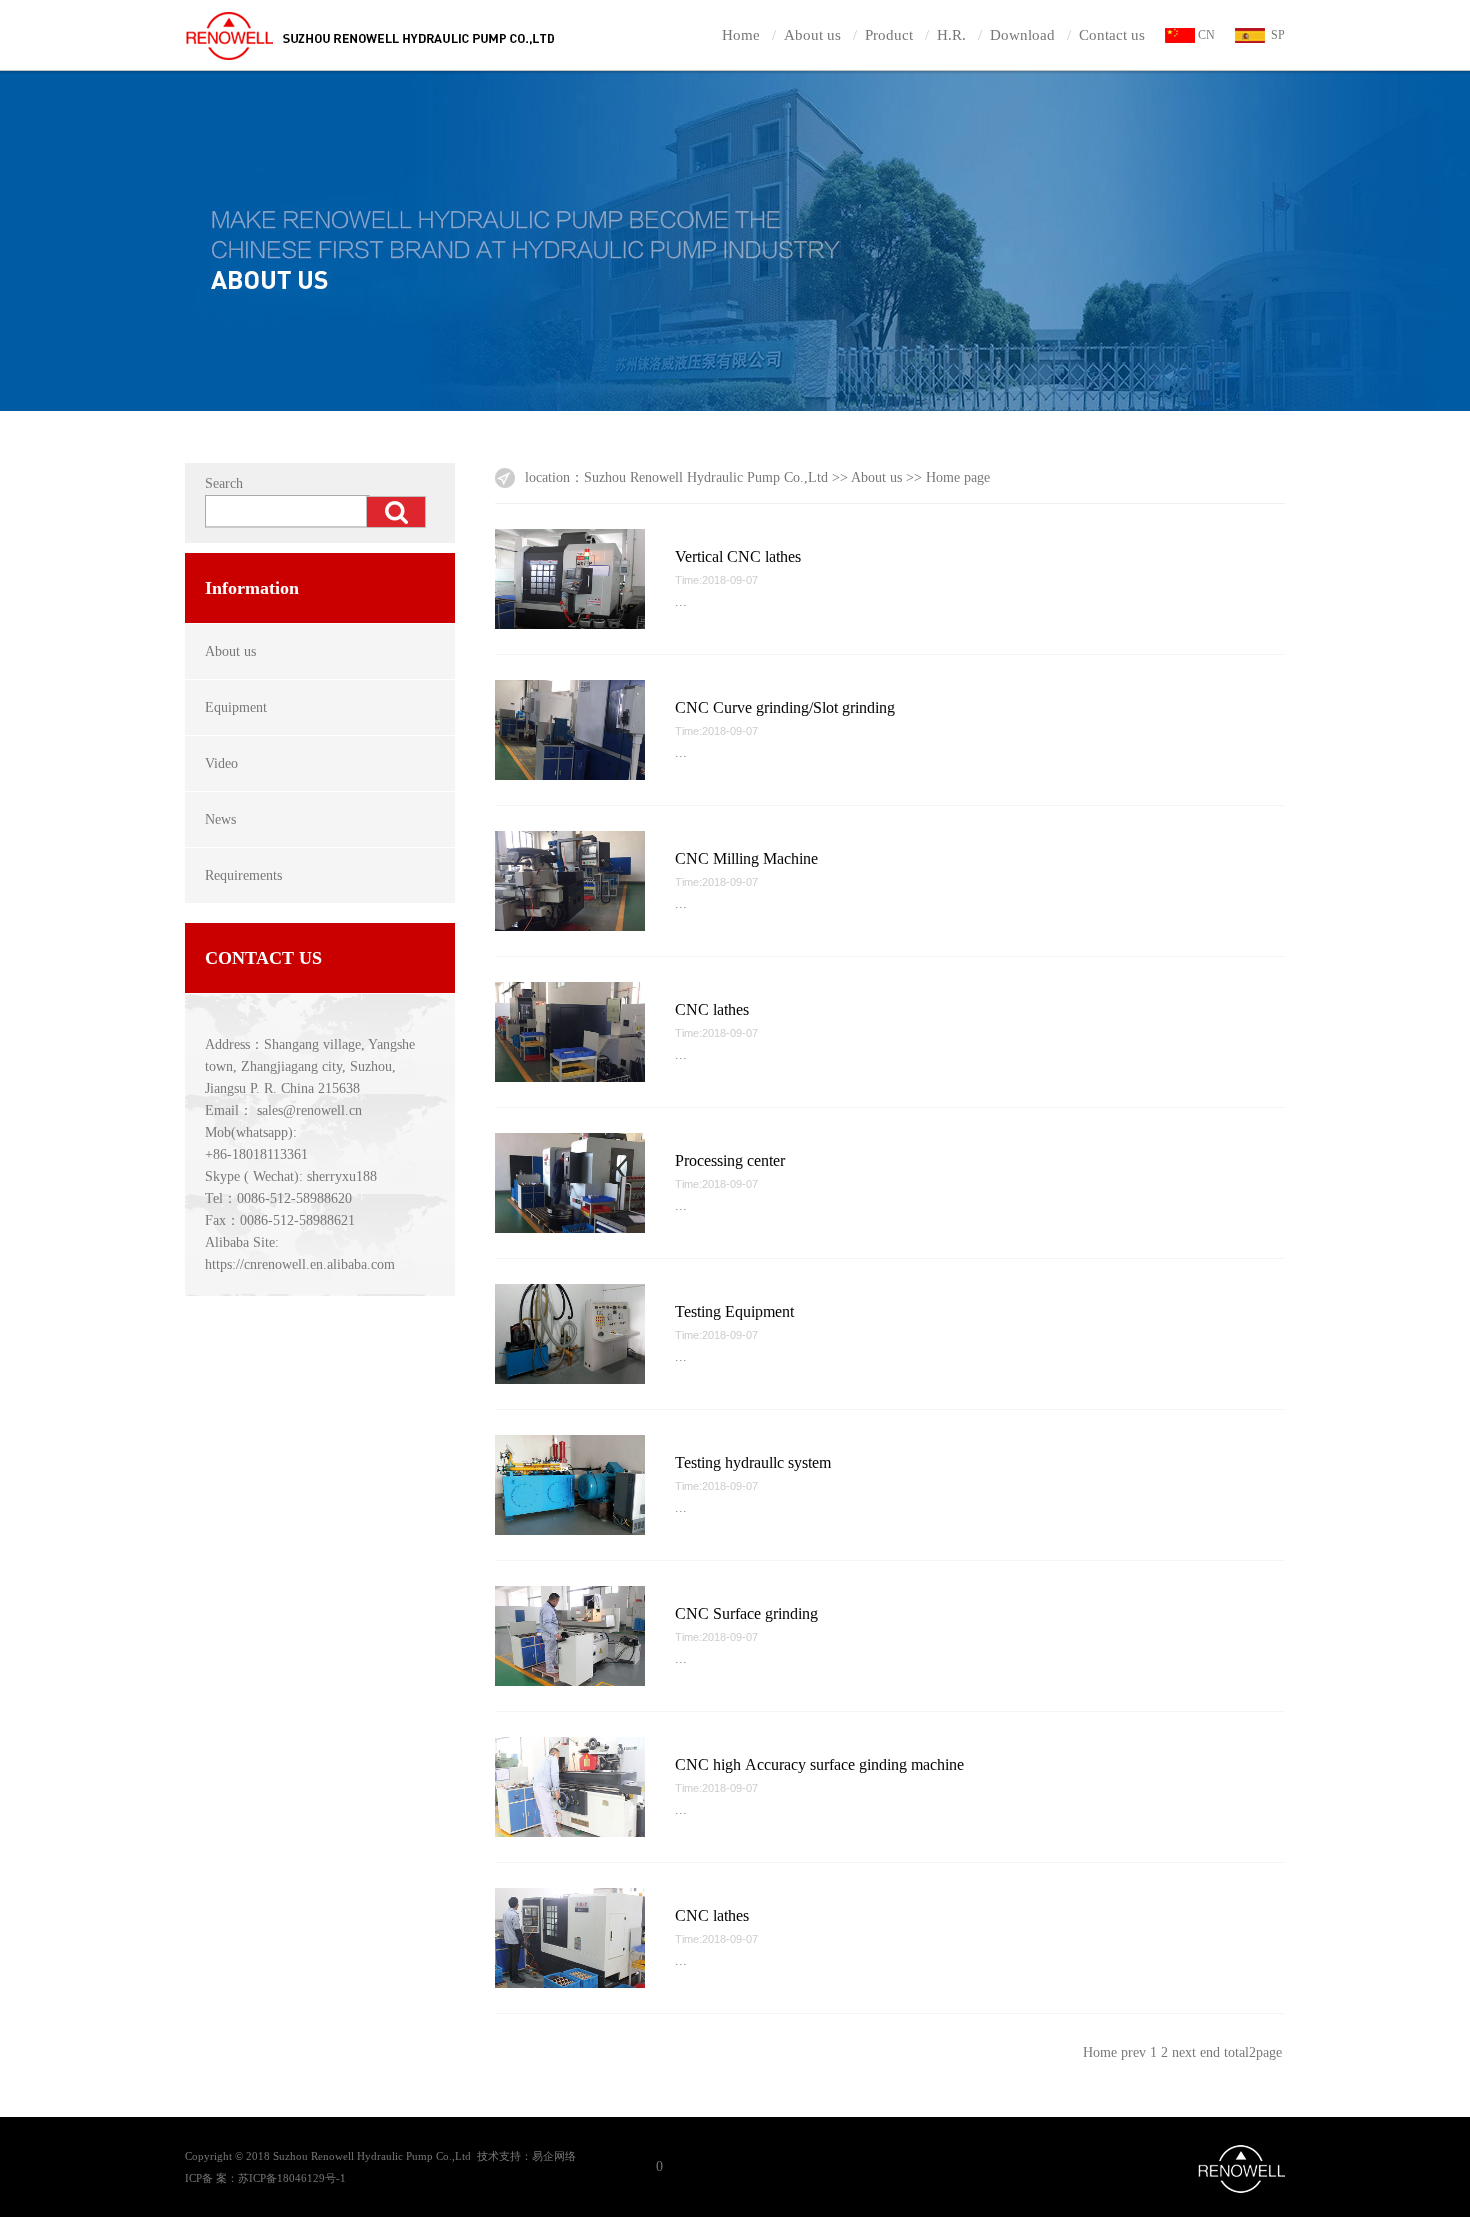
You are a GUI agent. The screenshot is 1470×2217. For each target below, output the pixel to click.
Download (1022, 35)
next (1184, 2052)
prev (1133, 2052)
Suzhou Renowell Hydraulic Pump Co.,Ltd (706, 477)
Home (741, 35)
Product (889, 35)
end (1210, 2052)
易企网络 (554, 2156)
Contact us (1112, 35)
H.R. (951, 35)
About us (812, 35)
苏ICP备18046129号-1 (292, 2178)
